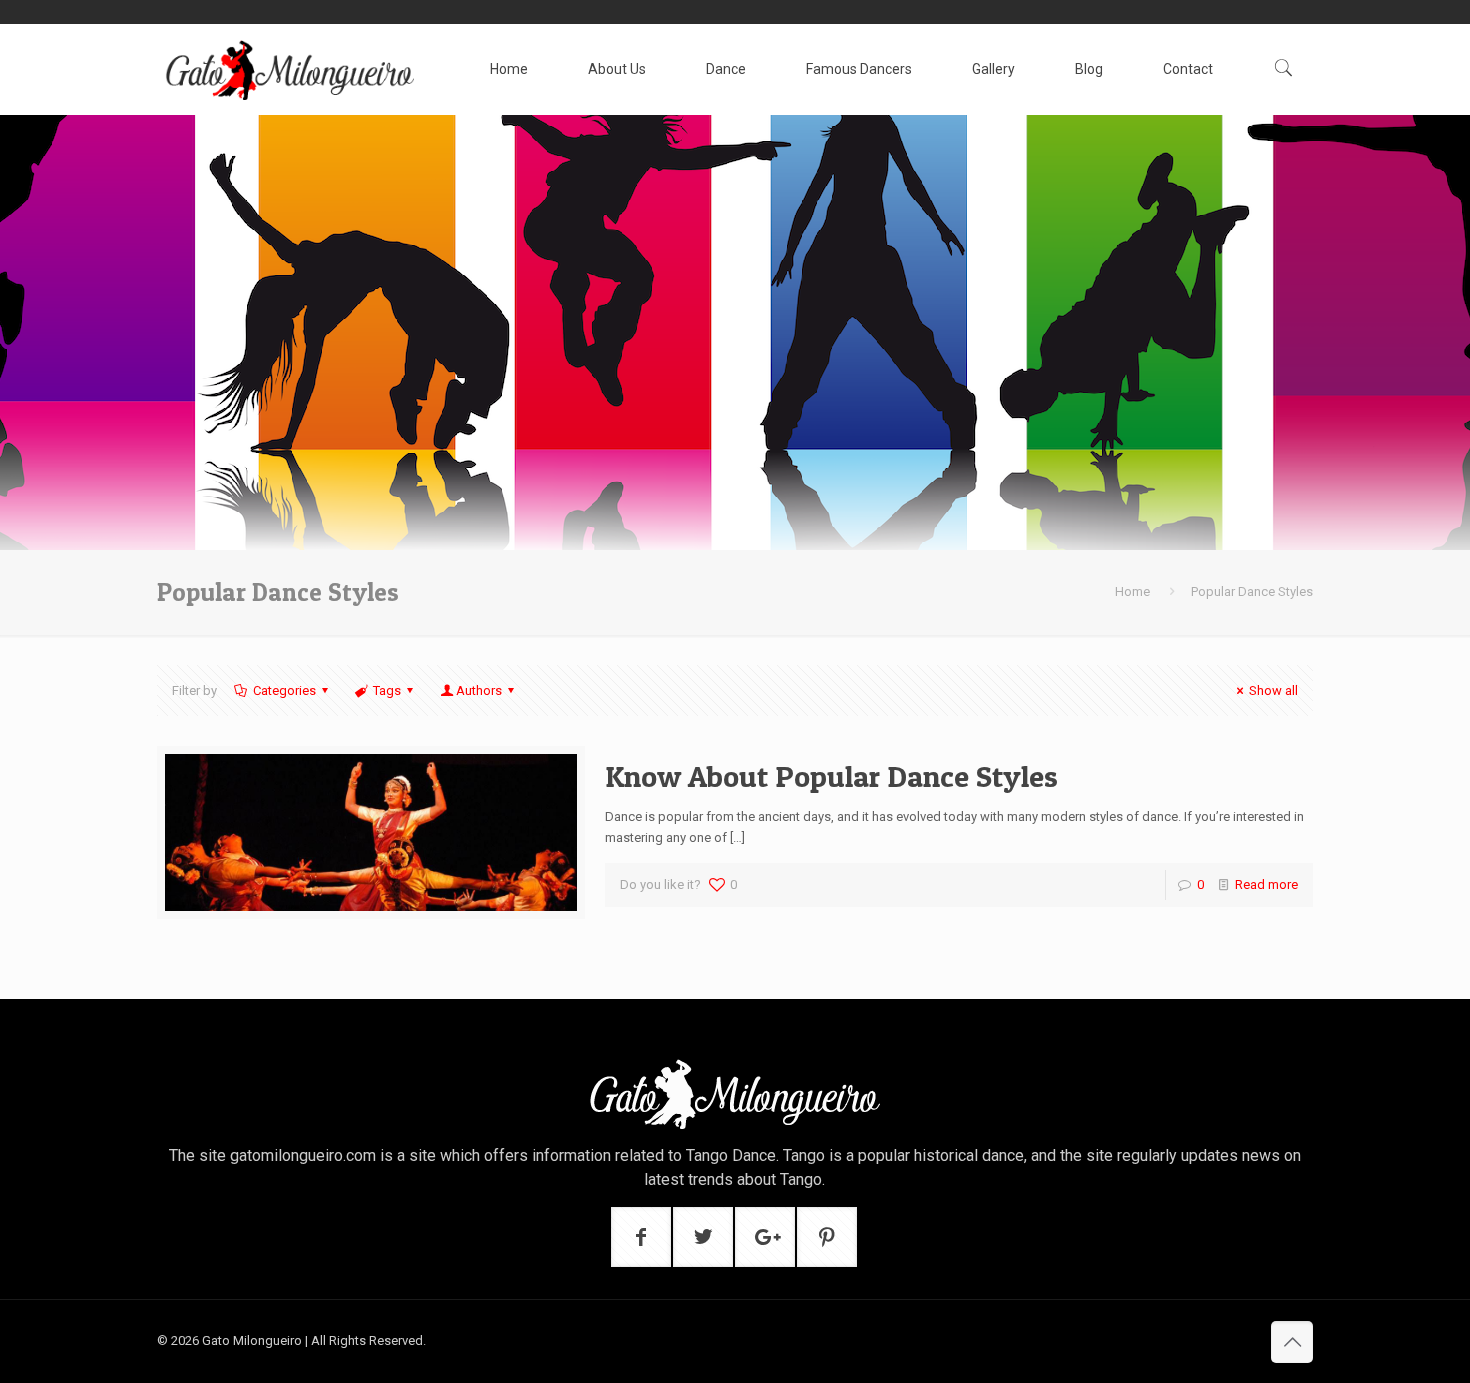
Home (1132, 591)
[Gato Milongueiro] (289, 69)
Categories (284, 690)
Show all (1273, 690)
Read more (1266, 884)
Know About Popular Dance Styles (831, 776)
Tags (387, 690)
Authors (479, 690)
